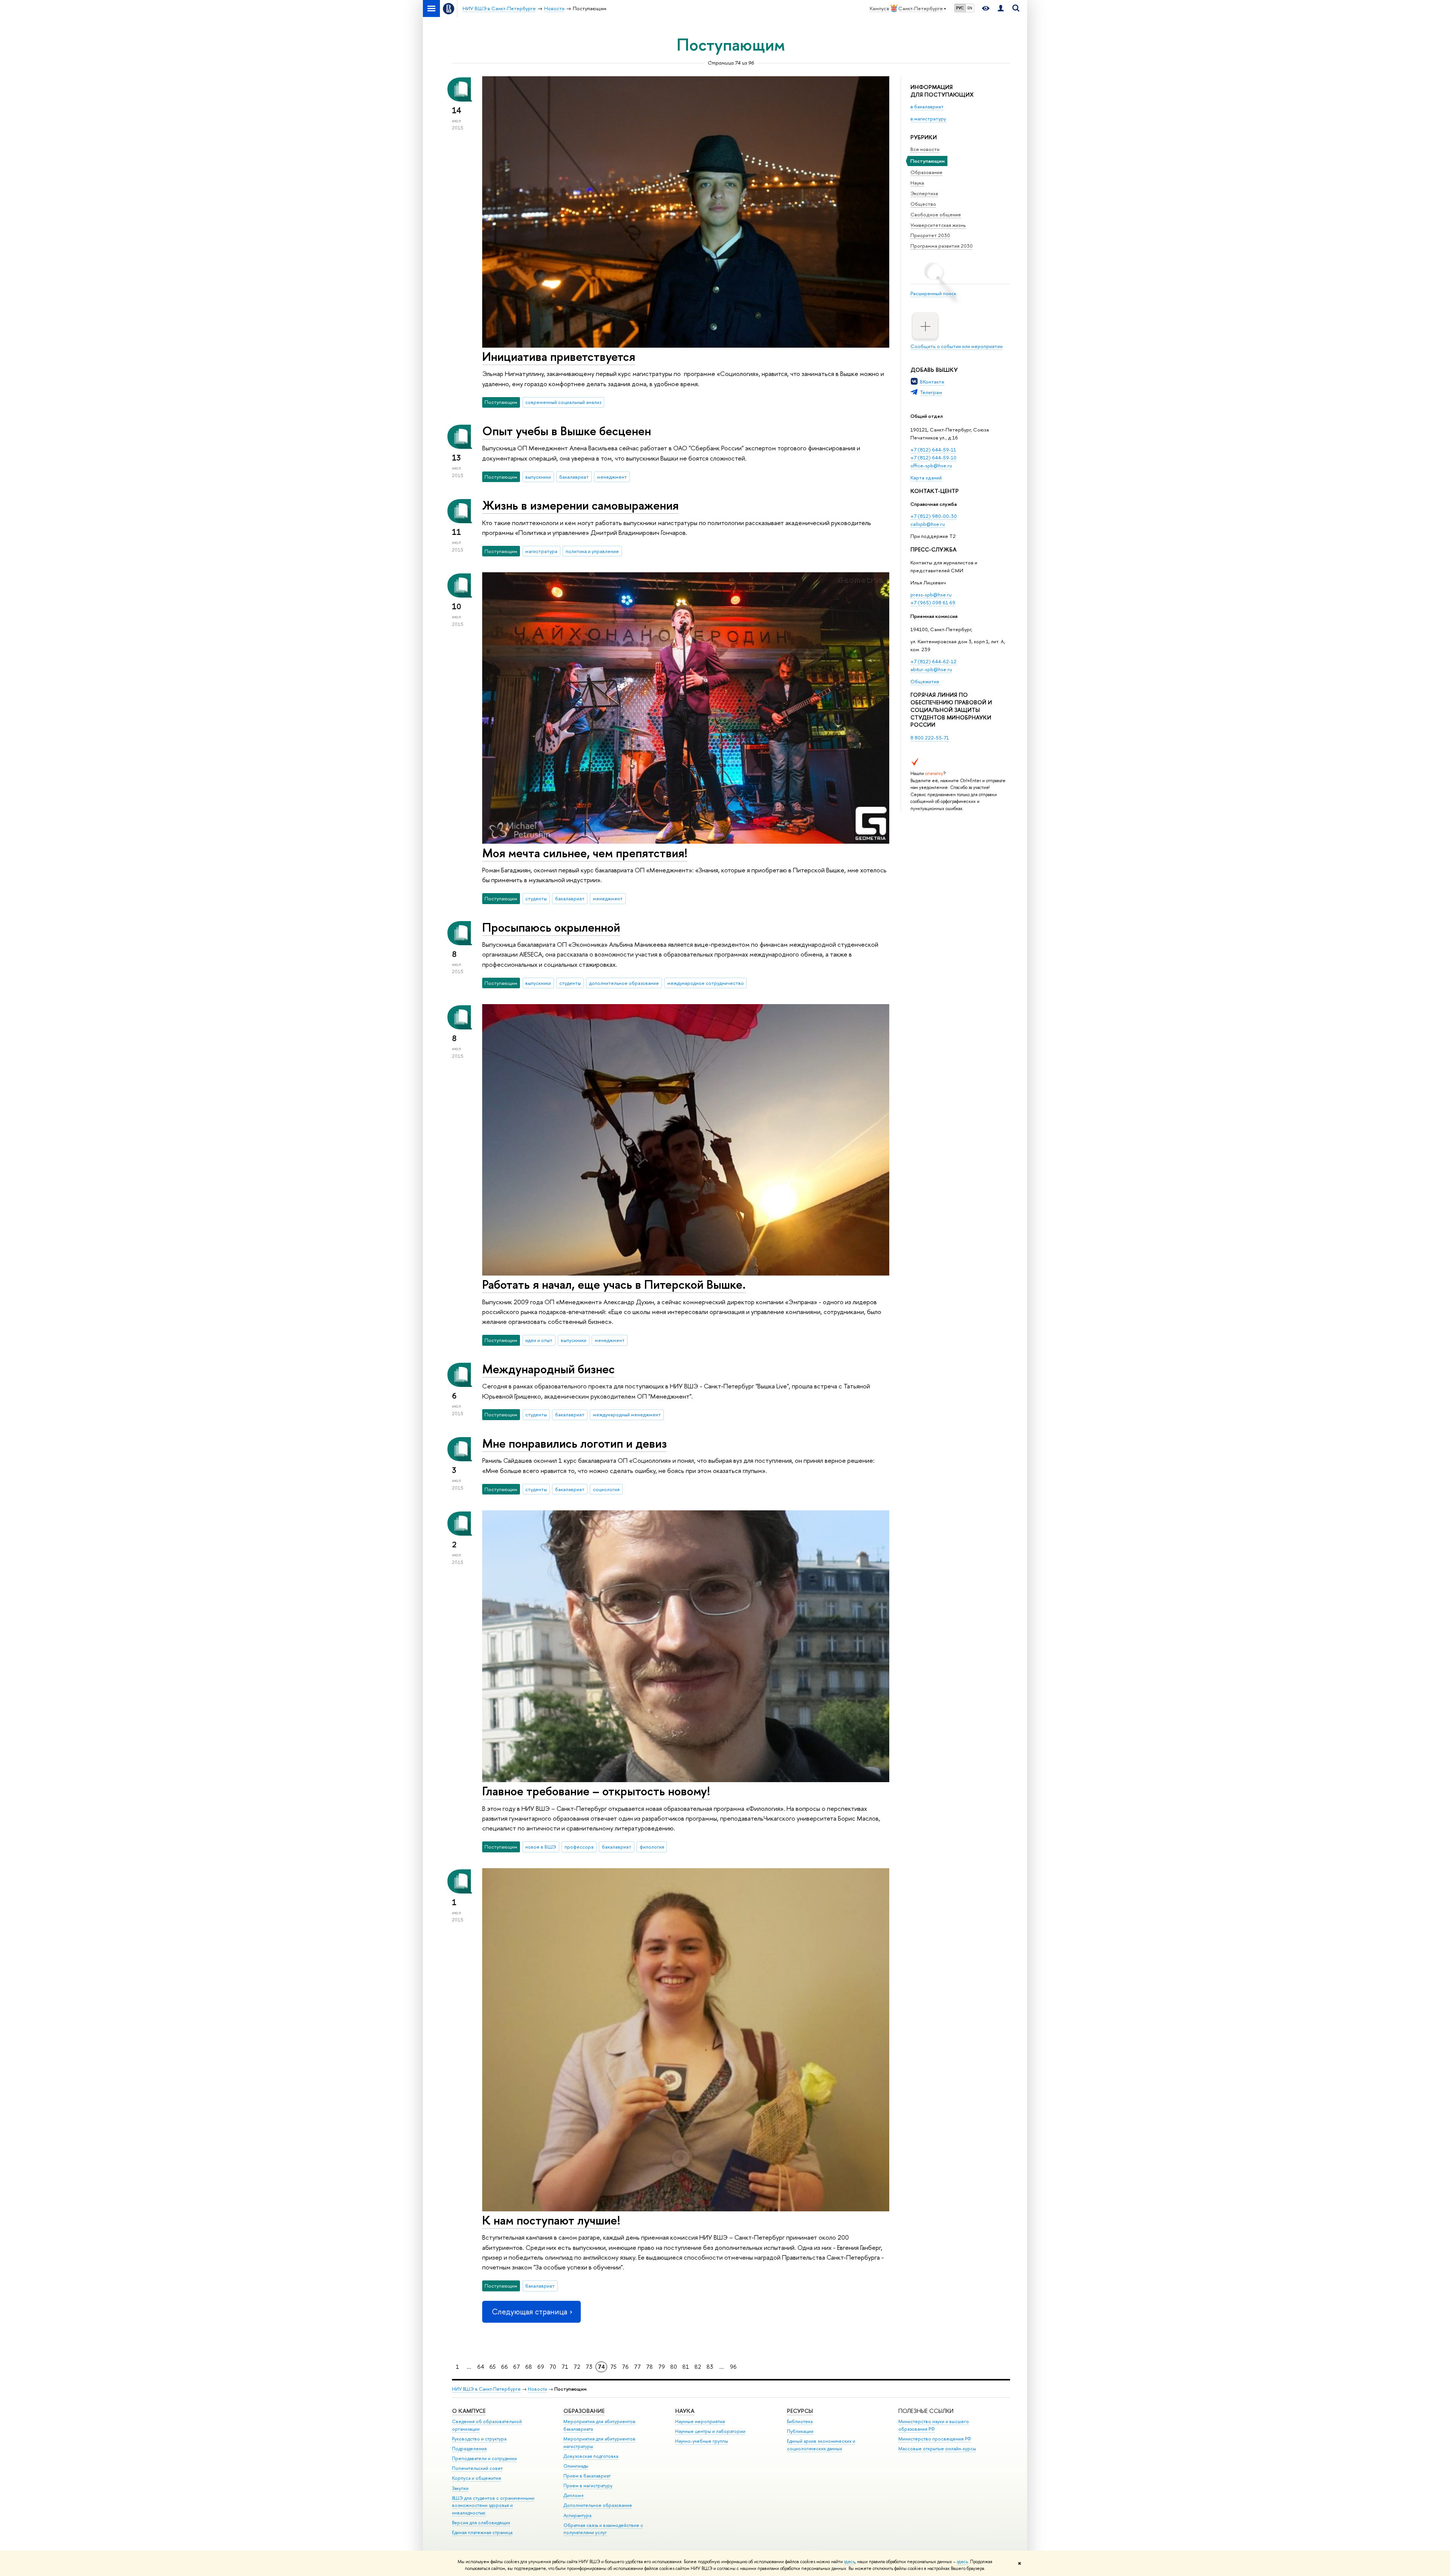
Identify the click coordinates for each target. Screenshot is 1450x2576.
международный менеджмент (627, 1414)
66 (504, 2367)
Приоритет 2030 (930, 235)
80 (674, 2367)
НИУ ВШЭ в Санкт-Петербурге (486, 2389)
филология (652, 1847)
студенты (536, 898)
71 (565, 2367)
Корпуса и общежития (477, 2478)
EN (970, 8)
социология (606, 1489)
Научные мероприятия (700, 2421)
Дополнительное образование (598, 2505)
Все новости (925, 149)
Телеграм (931, 392)
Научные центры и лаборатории (710, 2431)
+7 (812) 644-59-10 (933, 458)
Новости (538, 2389)
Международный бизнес (548, 1369)
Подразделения (469, 2449)
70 (553, 2367)
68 (529, 2367)
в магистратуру (929, 119)
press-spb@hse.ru (931, 595)
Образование (926, 172)
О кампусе (469, 2411)
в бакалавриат (927, 106)
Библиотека (800, 2421)
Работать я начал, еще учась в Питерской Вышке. (614, 1284)
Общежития (925, 681)
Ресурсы (800, 2411)
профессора (579, 1847)
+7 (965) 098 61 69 (933, 602)
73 (589, 2367)
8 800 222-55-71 (930, 738)
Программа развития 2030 (942, 246)
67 (517, 2367)
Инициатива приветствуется (559, 356)
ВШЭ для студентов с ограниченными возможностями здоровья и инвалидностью (493, 2506)
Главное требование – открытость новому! (596, 1791)
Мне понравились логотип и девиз (575, 1443)
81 (686, 2367)
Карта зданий (926, 478)
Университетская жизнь (938, 225)
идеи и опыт (539, 1340)
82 (698, 2367)
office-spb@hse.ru (931, 465)
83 (710, 2367)
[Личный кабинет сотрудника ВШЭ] (1001, 8)
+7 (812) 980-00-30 (934, 516)
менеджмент (612, 477)
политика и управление (592, 551)
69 (541, 2367)
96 (733, 2367)
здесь (849, 2562)
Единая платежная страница (482, 2532)
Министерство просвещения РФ (935, 2439)
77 (637, 2367)
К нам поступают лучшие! (551, 2220)
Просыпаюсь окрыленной (551, 927)
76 (625, 2367)
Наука (917, 183)
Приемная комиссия (934, 616)
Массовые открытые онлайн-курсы (937, 2449)
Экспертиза (924, 193)
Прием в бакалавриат (587, 2476)
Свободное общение (936, 214)
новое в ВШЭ (541, 1847)
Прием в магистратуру (588, 2486)
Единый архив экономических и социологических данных (821, 2445)
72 (577, 2367)
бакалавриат (574, 477)
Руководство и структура (479, 2439)
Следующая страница (529, 2312)
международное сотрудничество (706, 983)
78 (649, 2367)
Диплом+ (574, 2495)
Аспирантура (577, 2515)
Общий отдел (927, 416)
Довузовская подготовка (591, 2456)
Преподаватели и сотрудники (484, 2458)
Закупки (460, 2488)
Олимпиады (576, 2466)
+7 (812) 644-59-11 (933, 450)
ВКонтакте (932, 382)
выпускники (538, 477)
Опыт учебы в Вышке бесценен (567, 431)
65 (493, 2367)
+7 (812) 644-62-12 (933, 661)
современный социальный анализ (563, 402)
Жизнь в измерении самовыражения (580, 505)
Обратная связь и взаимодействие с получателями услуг (603, 2529)
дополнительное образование (624, 983)
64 (481, 2367)
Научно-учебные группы (702, 2441)
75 (613, 2367)
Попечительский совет (477, 2468)
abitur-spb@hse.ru (931, 669)
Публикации (800, 2431)
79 (662, 2367)
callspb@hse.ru (928, 524)
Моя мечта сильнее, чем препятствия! (585, 853)
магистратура (541, 551)
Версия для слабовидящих (481, 2523)
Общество (923, 204)
